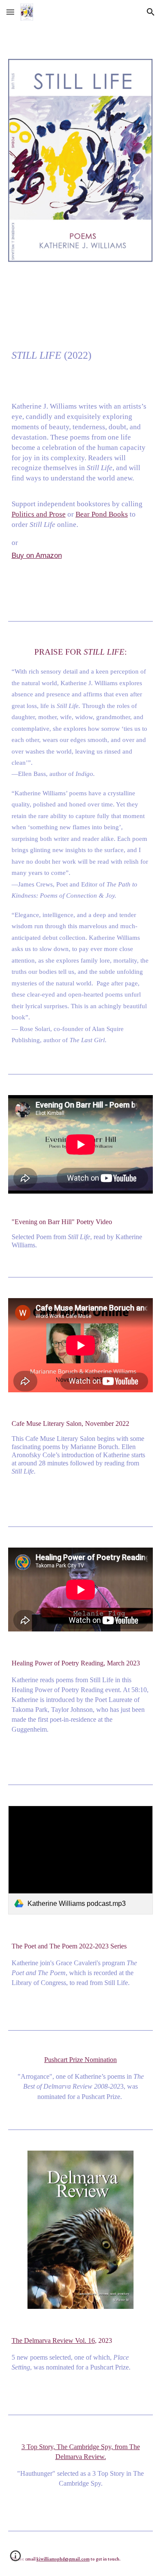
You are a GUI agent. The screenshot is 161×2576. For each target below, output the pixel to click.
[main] (81, 428)
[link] (81, 1860)
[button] (10, 12)
